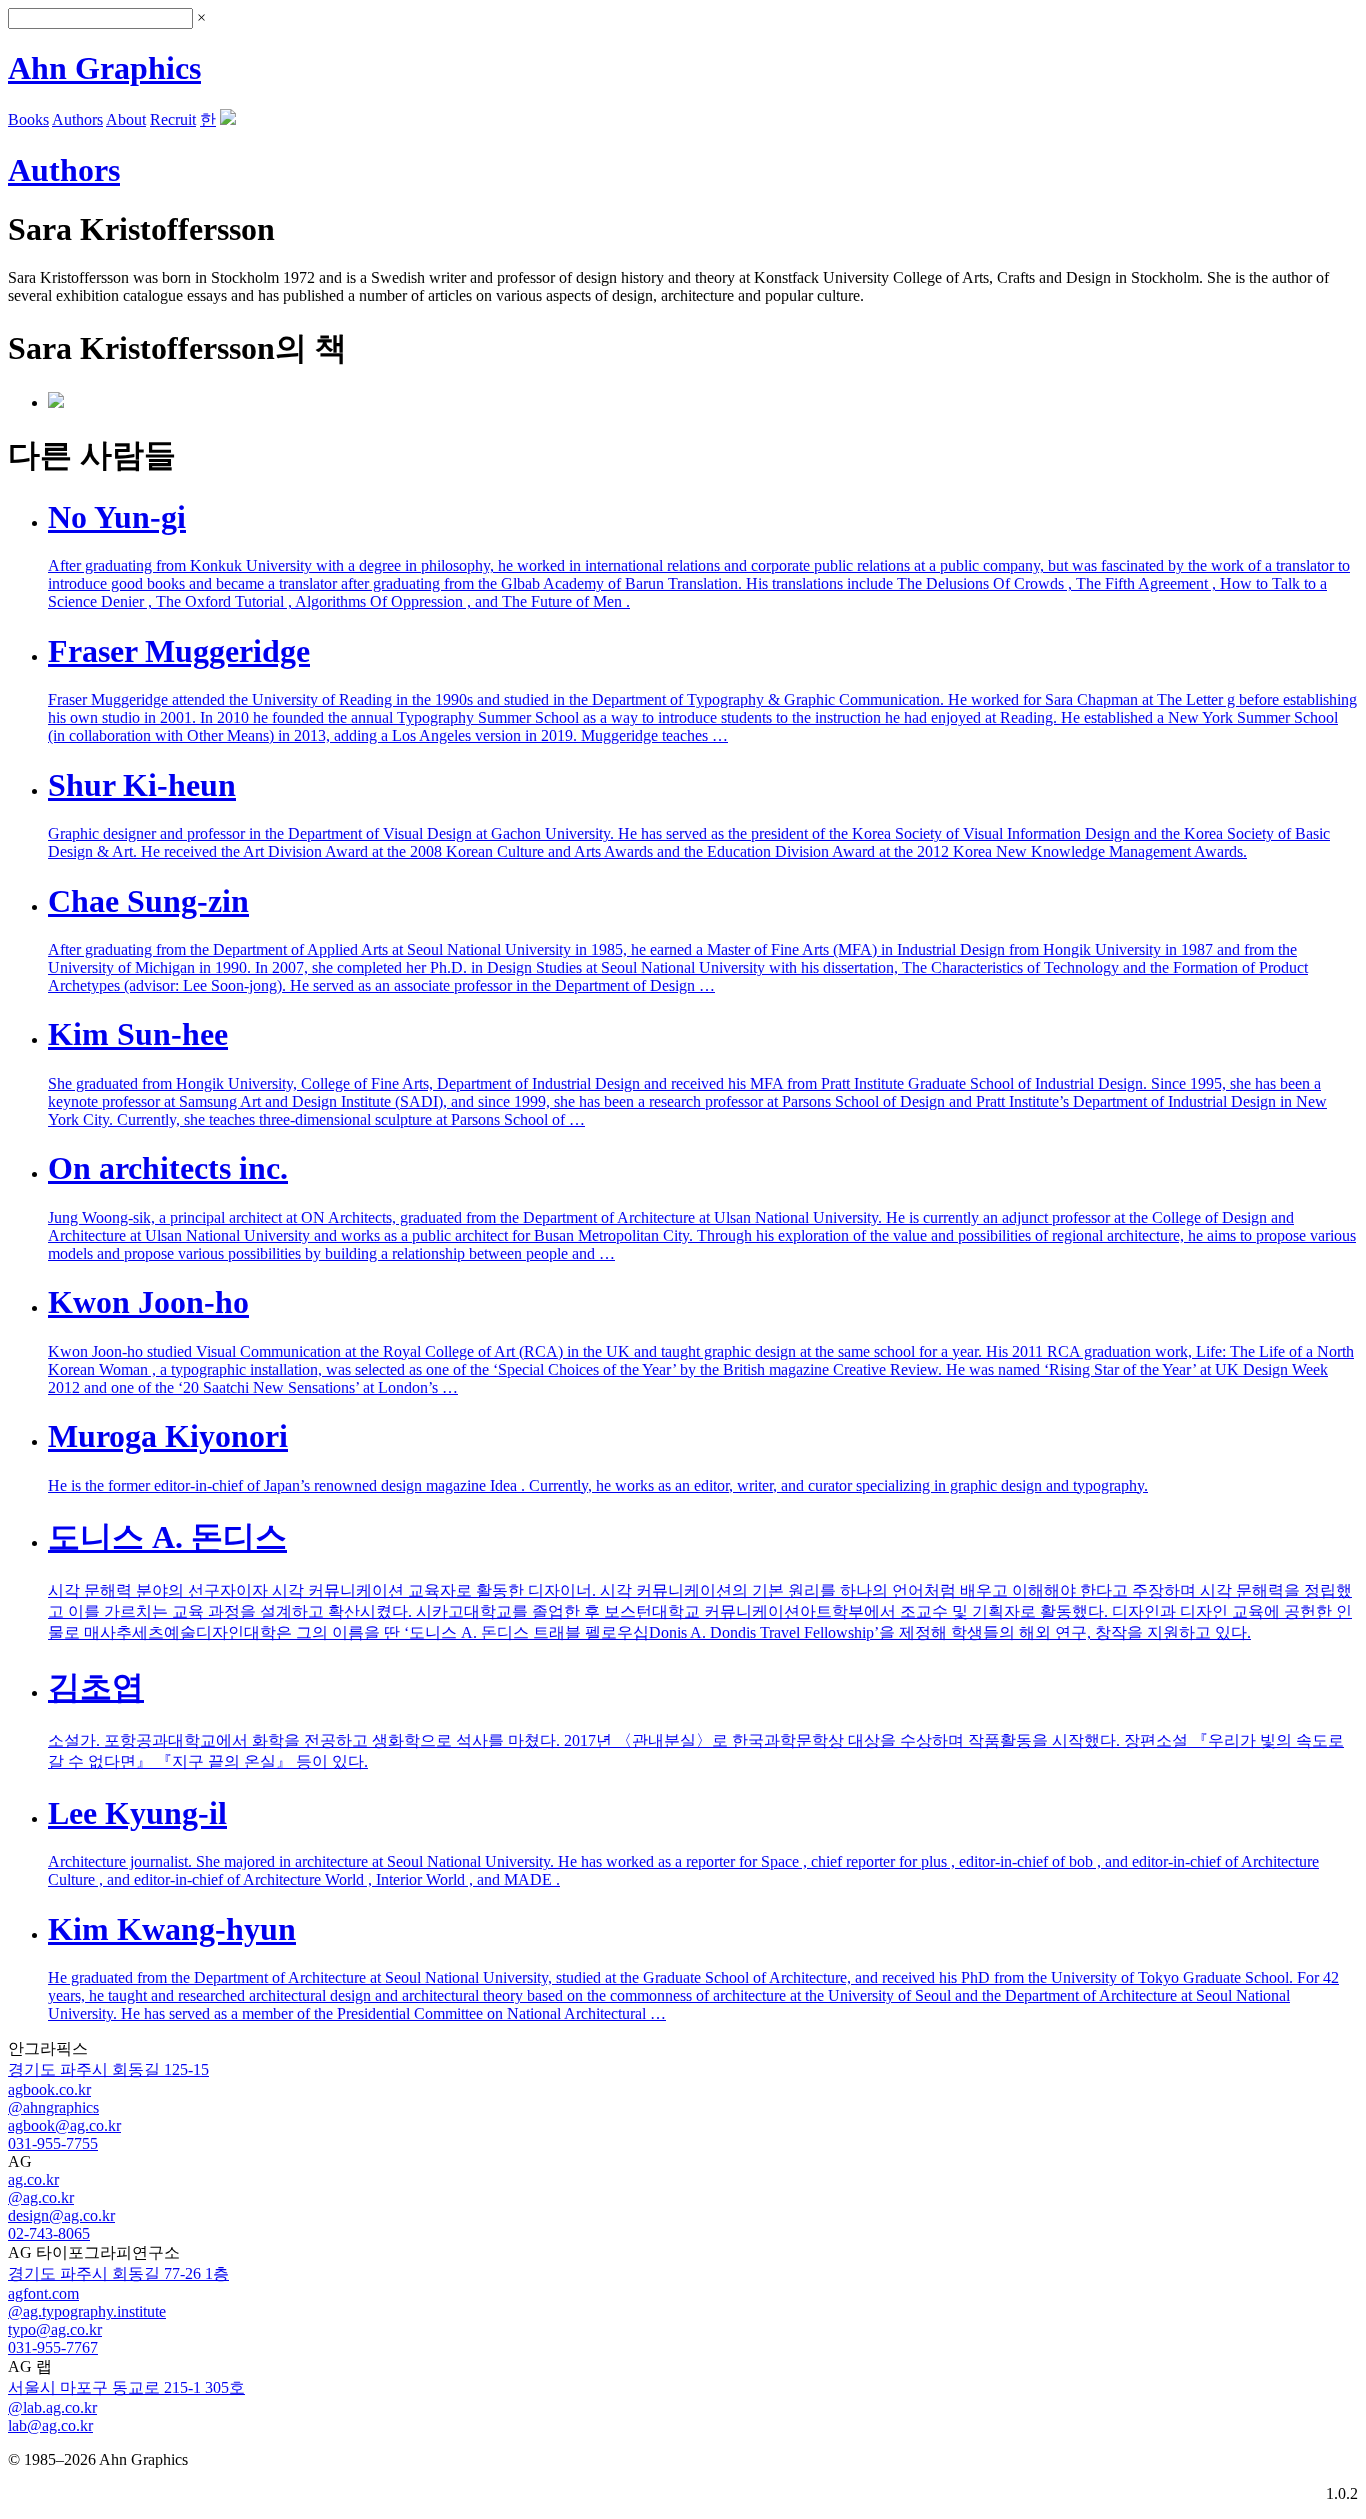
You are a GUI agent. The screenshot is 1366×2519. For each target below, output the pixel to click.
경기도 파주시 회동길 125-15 (108, 2069)
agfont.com (43, 2293)
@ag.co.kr (41, 2197)
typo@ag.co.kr (55, 2329)
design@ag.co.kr (61, 2215)
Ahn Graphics (104, 68)
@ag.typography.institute (87, 2311)
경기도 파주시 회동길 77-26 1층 (118, 2273)
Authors (77, 119)
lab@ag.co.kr (50, 2425)
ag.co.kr (33, 2179)
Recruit (173, 119)
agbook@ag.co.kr (64, 2125)
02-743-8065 (49, 2233)
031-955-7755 (53, 2143)
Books (28, 119)
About (126, 119)
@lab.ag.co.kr (52, 2407)
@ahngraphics (53, 2107)
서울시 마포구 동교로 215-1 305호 (126, 2387)
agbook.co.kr (49, 2089)
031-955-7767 (53, 2347)
